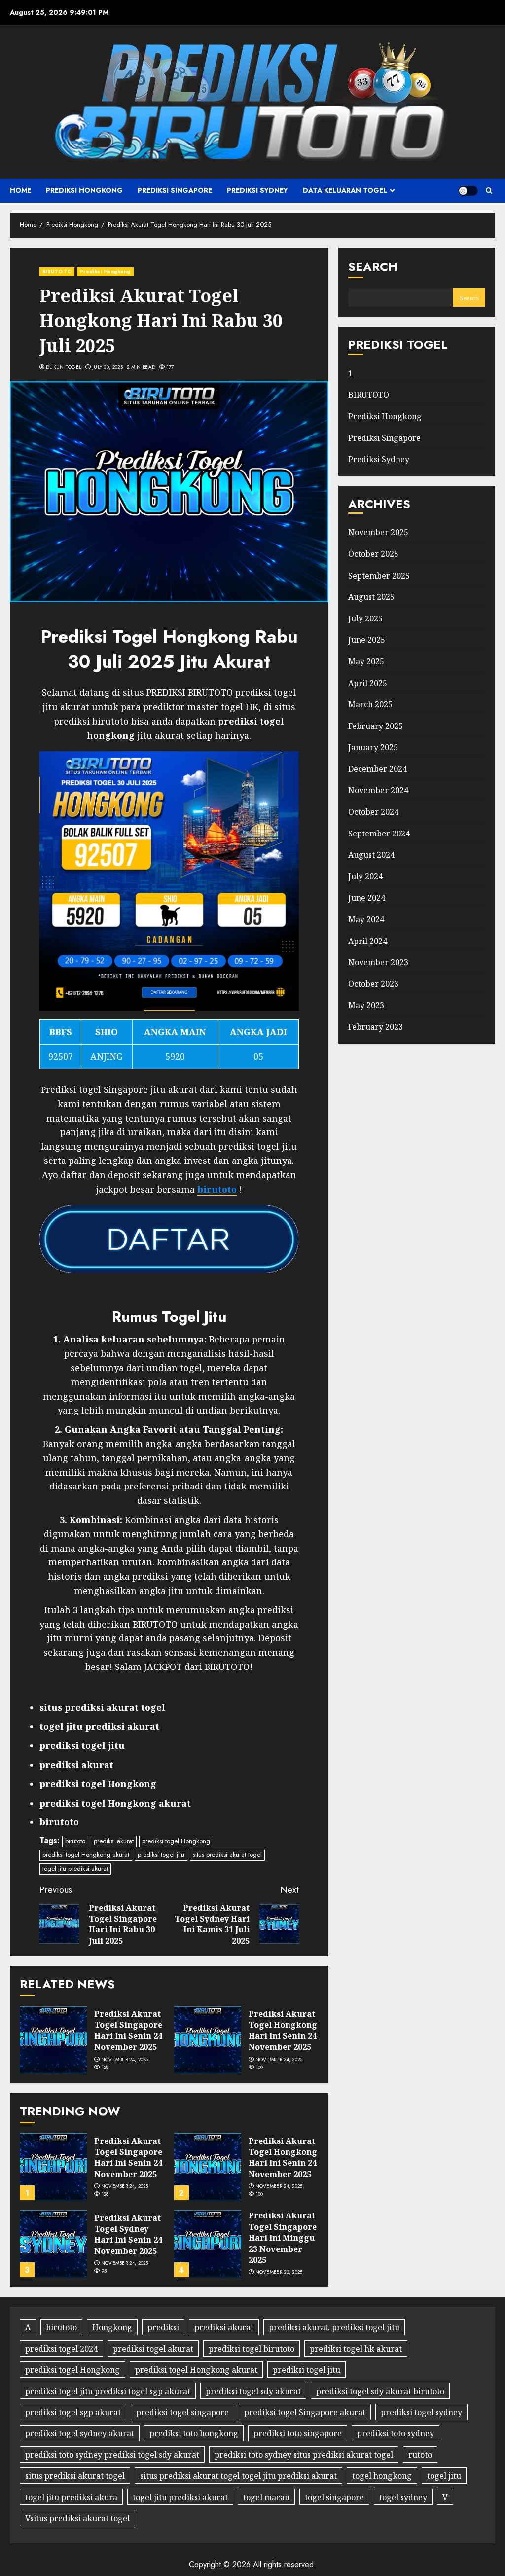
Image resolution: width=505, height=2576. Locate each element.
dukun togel (64, 367)
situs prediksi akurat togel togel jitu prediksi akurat (238, 2476)
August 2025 (371, 597)
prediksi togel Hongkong (176, 1841)
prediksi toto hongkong (194, 2433)
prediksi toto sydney (396, 2433)
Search (373, 267)
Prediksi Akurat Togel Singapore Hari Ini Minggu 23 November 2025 (283, 2238)
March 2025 (370, 704)
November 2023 (378, 962)
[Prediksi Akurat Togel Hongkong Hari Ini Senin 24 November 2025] (208, 2040)
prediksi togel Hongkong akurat (86, 1855)
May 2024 (366, 919)
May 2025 (366, 661)
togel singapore (334, 2497)
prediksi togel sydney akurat (80, 2433)
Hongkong (112, 2327)
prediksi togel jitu (161, 1855)
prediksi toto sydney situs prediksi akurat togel (304, 2455)
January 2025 (373, 747)
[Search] (489, 191)
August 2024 (371, 855)
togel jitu (444, 2476)
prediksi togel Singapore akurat (305, 2412)
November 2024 (378, 790)
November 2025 (378, 532)
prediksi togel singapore (182, 2412)
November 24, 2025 (125, 2060)
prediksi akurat (114, 1841)
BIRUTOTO (57, 272)
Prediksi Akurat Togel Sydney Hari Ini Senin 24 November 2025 (128, 2234)
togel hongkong (382, 2476)
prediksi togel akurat (153, 2349)
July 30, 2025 (108, 367)
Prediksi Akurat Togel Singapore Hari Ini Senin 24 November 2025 (128, 2030)
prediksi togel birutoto (252, 2349)
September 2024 (379, 834)
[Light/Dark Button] (468, 191)
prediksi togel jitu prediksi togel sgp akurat (108, 2391)
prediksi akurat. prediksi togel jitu (334, 2327)
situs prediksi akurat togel (227, 1855)
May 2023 (366, 1005)
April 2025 (368, 683)
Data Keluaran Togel (345, 190)
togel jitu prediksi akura (71, 2497)
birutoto (75, 1841)
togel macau (266, 2497)
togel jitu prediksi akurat (75, 1869)
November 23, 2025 (279, 2272)
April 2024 (368, 941)
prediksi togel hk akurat (356, 2349)
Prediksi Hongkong (84, 190)
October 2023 (373, 984)
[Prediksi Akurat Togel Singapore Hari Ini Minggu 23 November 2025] (208, 2244)
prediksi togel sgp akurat (73, 2412)
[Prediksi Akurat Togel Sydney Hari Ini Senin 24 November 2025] (53, 2244)
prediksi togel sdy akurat (253, 2391)
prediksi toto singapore (298, 2433)
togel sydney (403, 2497)
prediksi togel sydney (421, 2412)
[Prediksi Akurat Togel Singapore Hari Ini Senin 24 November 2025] (53, 2040)
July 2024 (365, 876)
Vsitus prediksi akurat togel (77, 2518)
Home (20, 190)
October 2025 (373, 554)
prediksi (163, 2327)
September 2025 (379, 576)
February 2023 (376, 1027)
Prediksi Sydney (257, 190)
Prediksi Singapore (175, 190)
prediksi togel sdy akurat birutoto (380, 2391)
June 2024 (367, 898)
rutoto (420, 2455)
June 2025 (367, 640)
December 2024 (378, 769)
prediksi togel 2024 (61, 2349)
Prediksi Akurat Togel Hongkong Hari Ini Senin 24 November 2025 (283, 2030)
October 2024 (373, 812)
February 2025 (376, 726)
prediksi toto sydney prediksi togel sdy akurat (112, 2455)
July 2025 (365, 618)
